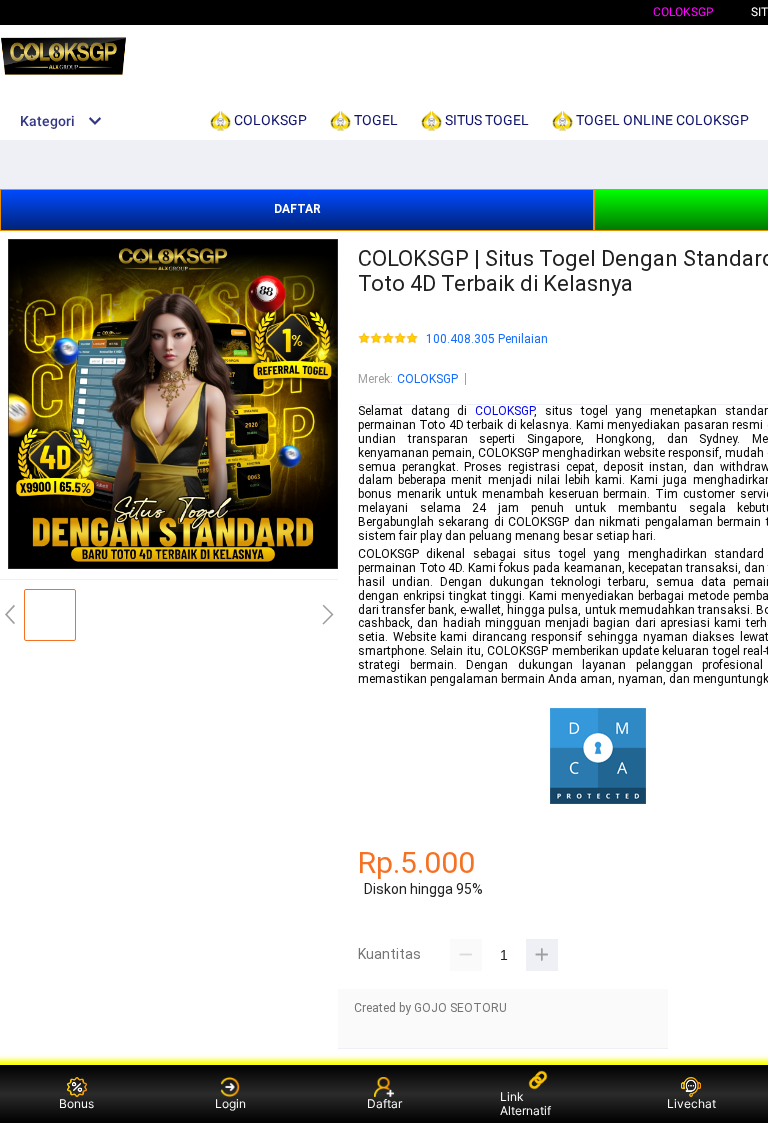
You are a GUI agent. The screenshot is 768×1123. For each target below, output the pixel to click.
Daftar (384, 1103)
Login (230, 1103)
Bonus (76, 1103)
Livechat (691, 1103)
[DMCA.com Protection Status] (598, 802)
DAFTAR (297, 209)
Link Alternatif (525, 1103)
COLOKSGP (683, 12)
